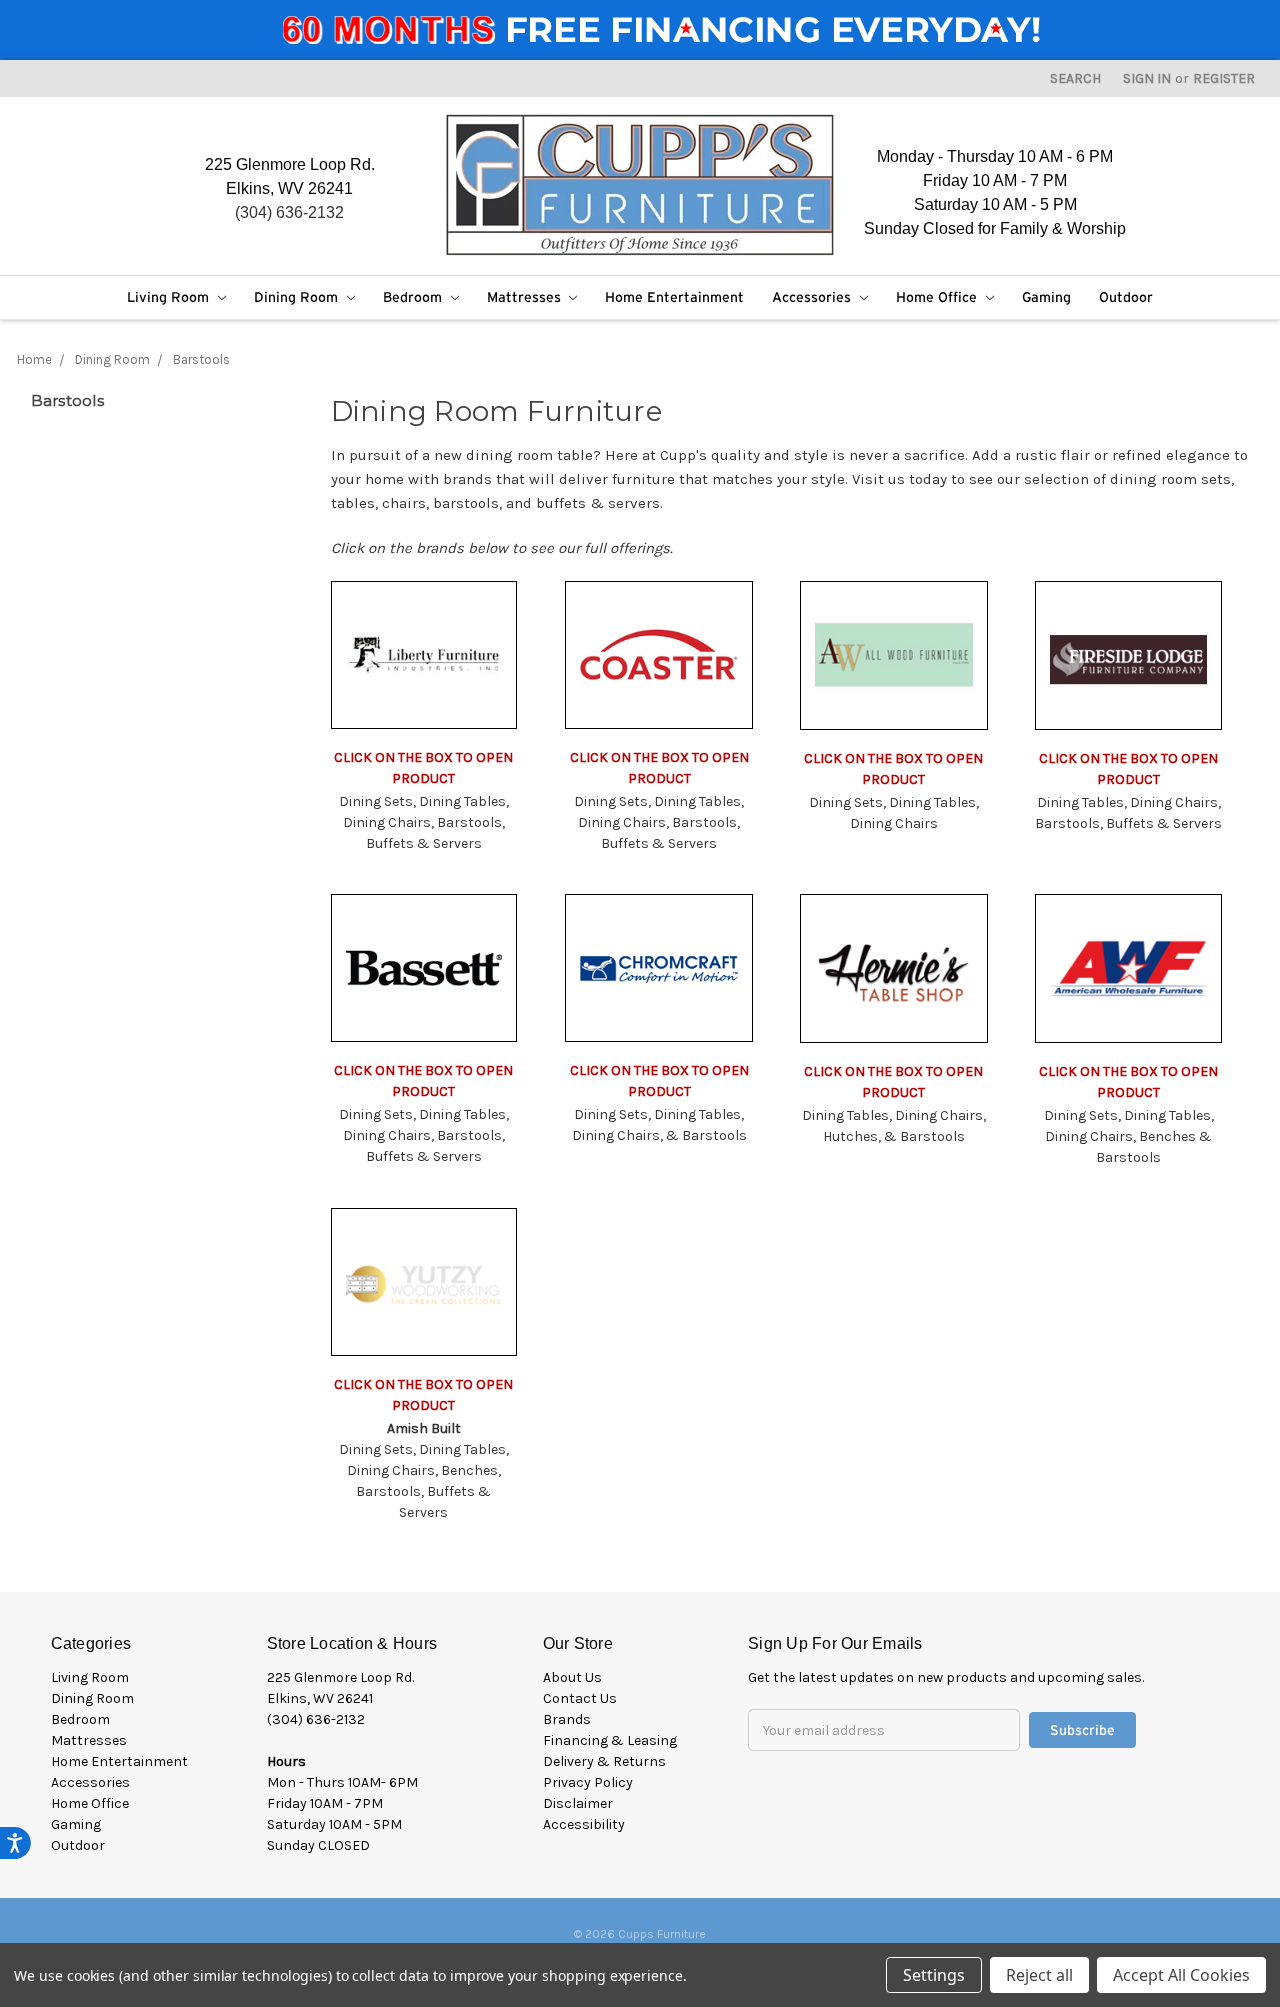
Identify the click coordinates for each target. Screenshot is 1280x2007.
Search (1075, 78)
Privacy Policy (588, 1782)
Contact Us (580, 1698)
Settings (934, 1975)
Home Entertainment (674, 297)
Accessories (813, 297)
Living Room (170, 297)
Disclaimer (578, 1803)
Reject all (1039, 1975)
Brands (567, 1719)
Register (1224, 78)
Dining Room (298, 297)
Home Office (938, 297)
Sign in (1147, 78)
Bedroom (414, 297)
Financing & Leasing (610, 1740)
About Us (572, 1677)
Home (34, 359)
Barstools (201, 359)
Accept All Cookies (1181, 1975)
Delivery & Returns (604, 1761)
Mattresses (526, 297)
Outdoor (1126, 297)
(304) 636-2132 (289, 212)
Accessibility (584, 1824)
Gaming (1046, 297)
